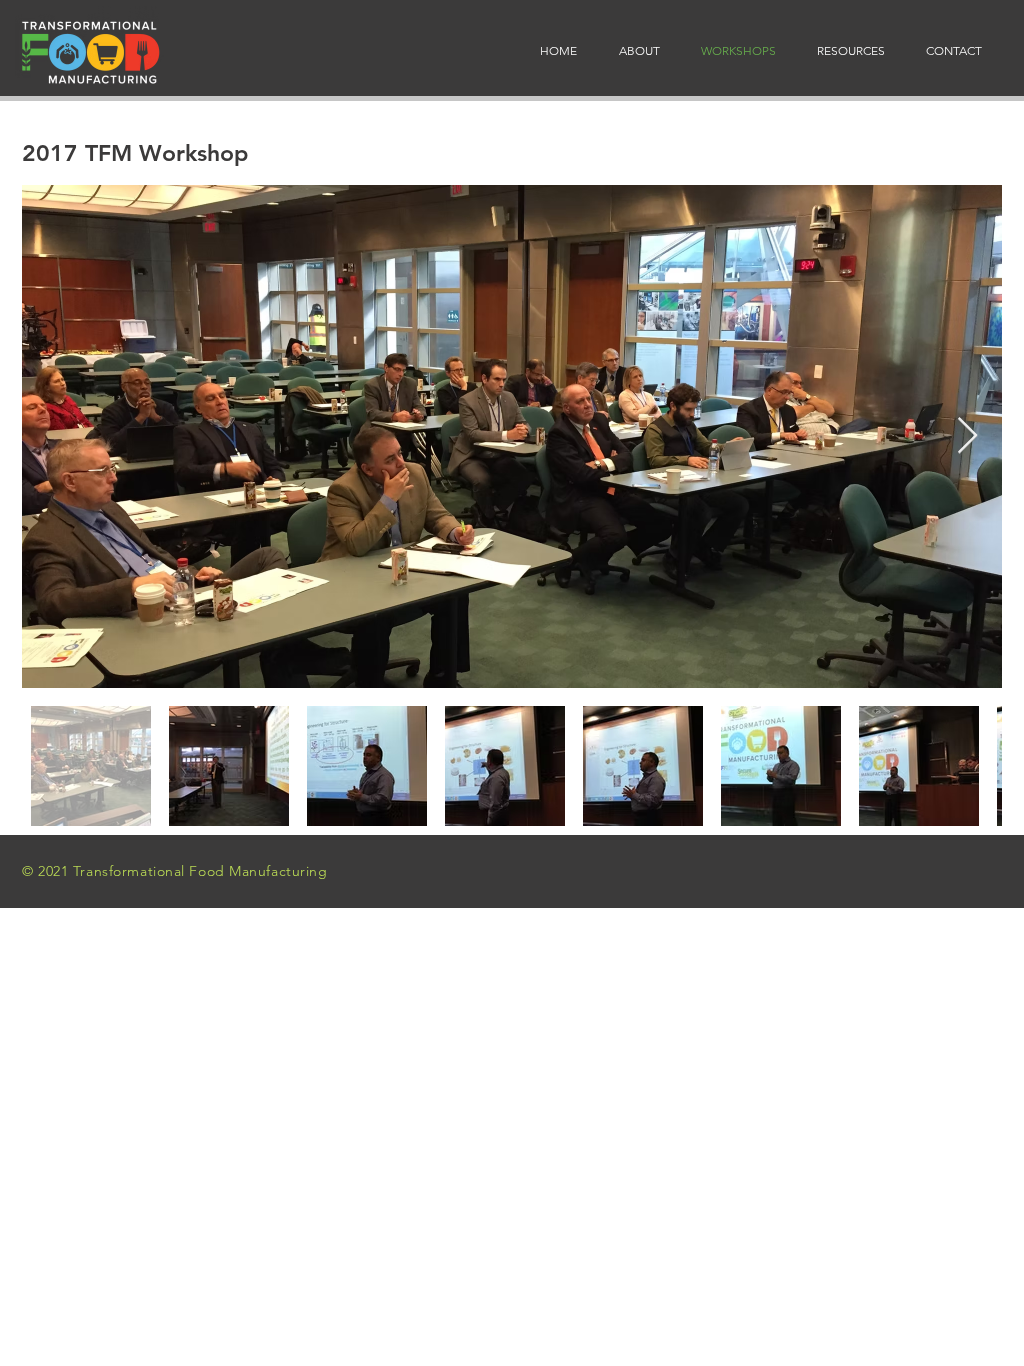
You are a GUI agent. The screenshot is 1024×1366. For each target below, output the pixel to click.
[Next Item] (967, 436)
